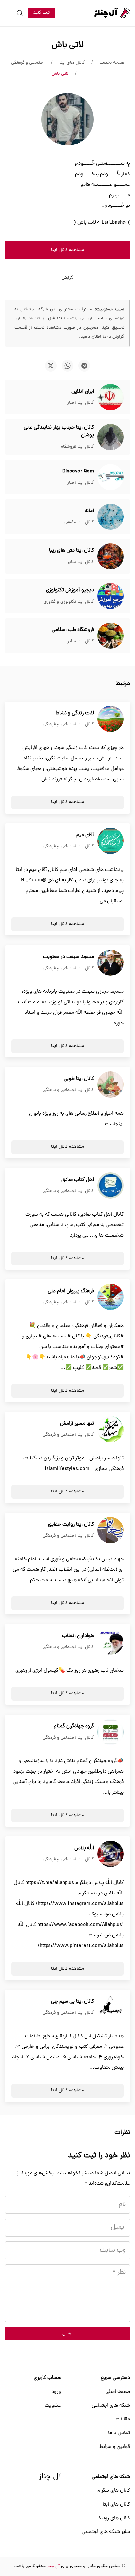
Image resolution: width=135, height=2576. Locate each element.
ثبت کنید (41, 13)
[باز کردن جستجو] (20, 13)
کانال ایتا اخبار (81, 403)
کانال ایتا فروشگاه (77, 447)
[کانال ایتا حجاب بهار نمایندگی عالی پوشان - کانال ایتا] (110, 437)
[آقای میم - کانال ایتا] (110, 841)
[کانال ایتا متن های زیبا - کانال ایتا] (110, 557)
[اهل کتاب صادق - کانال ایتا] (110, 1186)
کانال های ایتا (116, 2505)
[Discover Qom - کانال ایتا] (110, 477)
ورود (56, 2392)
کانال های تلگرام (114, 2491)
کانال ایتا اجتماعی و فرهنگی (68, 725)
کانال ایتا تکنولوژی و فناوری (69, 602)
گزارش (67, 278)
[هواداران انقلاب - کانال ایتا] (110, 1642)
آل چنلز (50, 2477)
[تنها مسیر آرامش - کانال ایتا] (110, 1430)
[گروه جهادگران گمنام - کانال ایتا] (110, 1732)
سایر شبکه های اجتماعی (106, 2532)
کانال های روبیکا (114, 2518)
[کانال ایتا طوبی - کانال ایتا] (110, 1085)
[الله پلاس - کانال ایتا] (110, 1854)
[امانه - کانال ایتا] (110, 517)
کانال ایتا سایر (81, 562)
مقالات (123, 2419)
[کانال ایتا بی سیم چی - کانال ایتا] (110, 2008)
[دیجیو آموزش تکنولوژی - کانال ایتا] (110, 596)
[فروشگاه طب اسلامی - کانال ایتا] (110, 636)
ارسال (67, 2333)
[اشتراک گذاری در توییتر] (51, 366)
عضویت (53, 2406)
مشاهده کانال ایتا (67, 250)
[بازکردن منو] (8, 13)
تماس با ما (119, 2433)
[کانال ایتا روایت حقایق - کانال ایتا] (110, 1530)
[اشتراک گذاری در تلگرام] (84, 366)
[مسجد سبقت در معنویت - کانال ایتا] (110, 963)
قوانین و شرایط (115, 2447)
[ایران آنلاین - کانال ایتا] (110, 397)
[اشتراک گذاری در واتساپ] (67, 366)
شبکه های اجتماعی (111, 2406)
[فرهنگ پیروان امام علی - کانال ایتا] (110, 1297)
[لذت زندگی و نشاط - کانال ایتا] (110, 719)
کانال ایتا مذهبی (79, 522)
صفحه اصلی (118, 2392)
